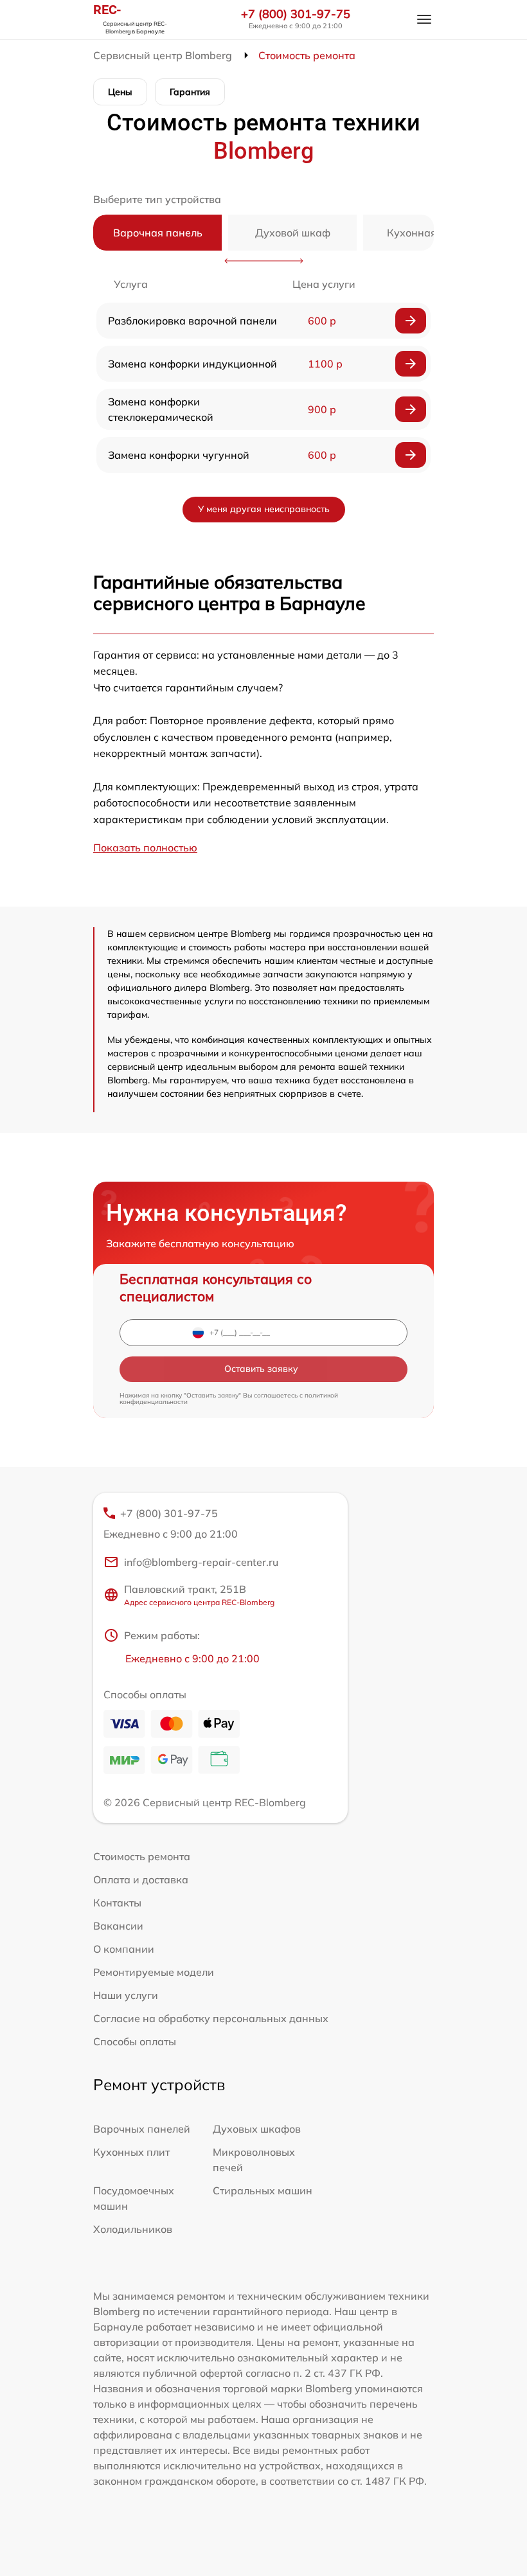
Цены (120, 92)
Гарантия (190, 92)
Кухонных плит (131, 2152)
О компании (124, 1949)
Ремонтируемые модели (154, 1972)
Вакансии (118, 1926)
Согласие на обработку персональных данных (211, 2018)
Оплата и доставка (141, 1879)
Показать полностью (145, 848)
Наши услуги (126, 1995)
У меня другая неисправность (264, 509)
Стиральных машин (263, 2190)
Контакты (117, 1903)
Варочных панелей (142, 2129)
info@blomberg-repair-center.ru (201, 1562)
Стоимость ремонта (142, 1856)
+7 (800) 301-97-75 (296, 14)
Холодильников (133, 2229)
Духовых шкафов (257, 2129)
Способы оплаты (135, 2041)
